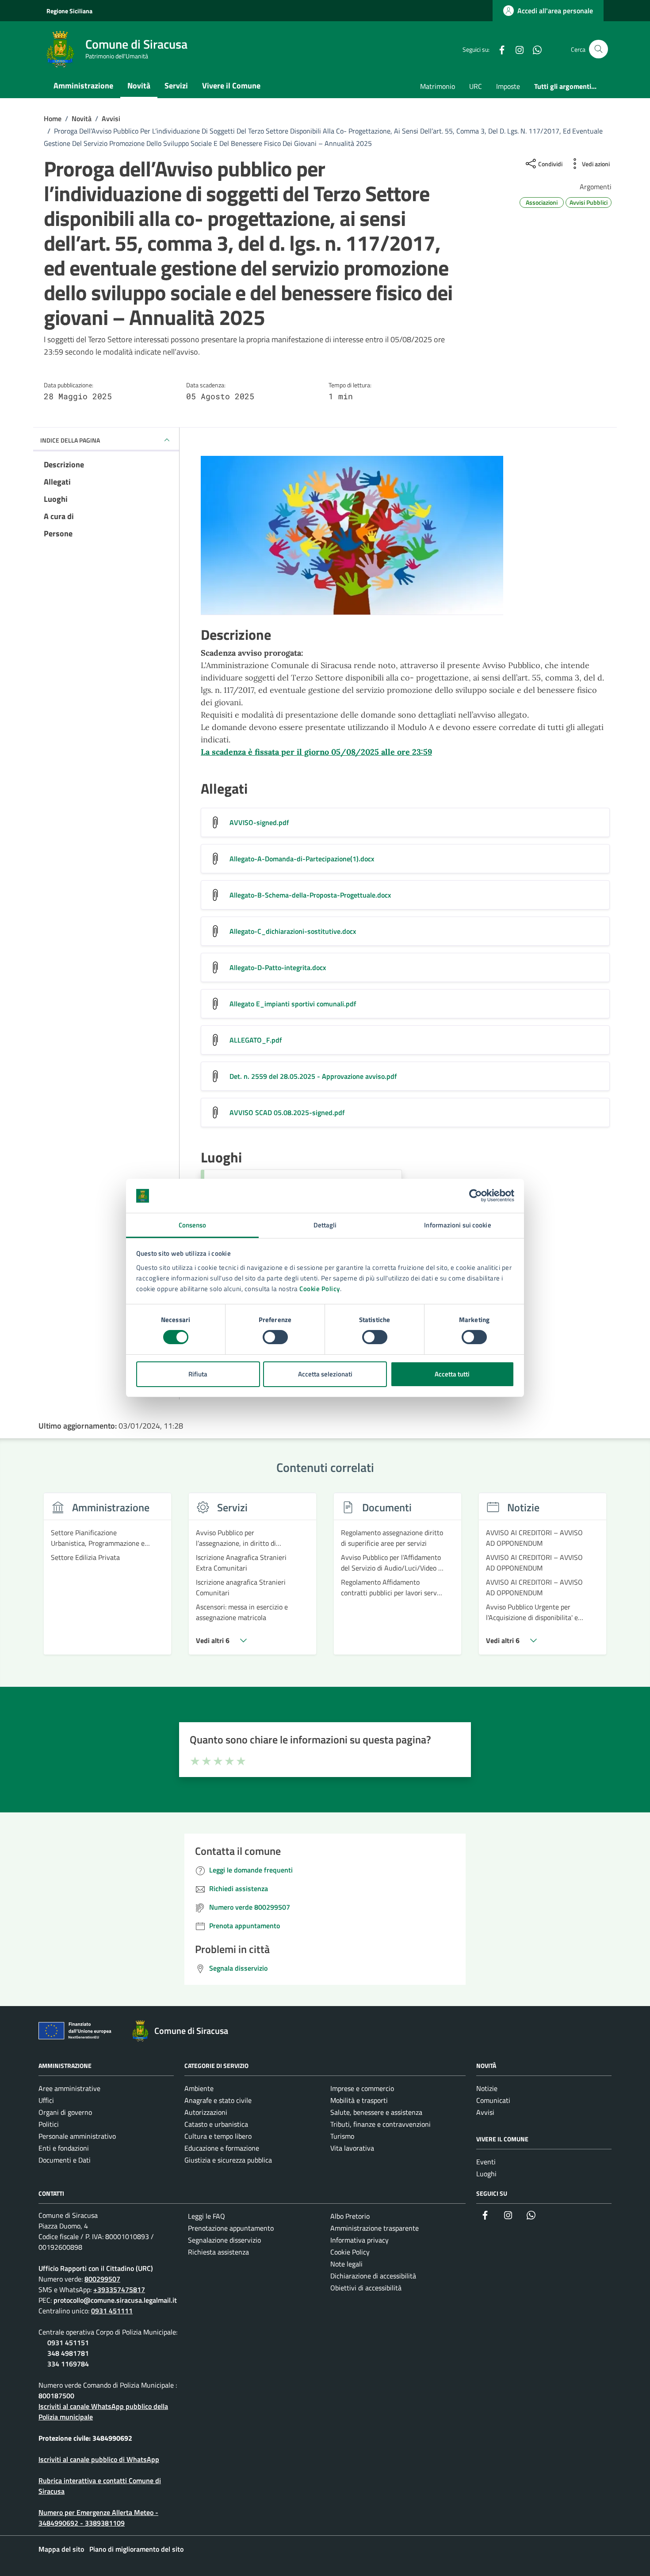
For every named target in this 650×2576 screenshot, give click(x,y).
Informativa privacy (359, 2240)
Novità (139, 86)
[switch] (275, 1337)
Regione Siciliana (69, 11)
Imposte (508, 86)
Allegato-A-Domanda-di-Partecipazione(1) (302, 859)
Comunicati (493, 2100)
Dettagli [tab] (325, 1225)
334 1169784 (68, 2364)
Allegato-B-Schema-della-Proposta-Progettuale (310, 895)
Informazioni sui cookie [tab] (457, 1225)
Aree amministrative (69, 2088)
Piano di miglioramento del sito (136, 2549)
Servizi (176, 86)
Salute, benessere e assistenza (376, 2112)
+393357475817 (119, 2289)
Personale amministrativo (77, 2136)
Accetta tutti (452, 1374)
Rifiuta (198, 1374)
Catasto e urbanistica (216, 2124)
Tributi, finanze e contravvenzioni (380, 2124)
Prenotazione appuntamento (231, 2228)
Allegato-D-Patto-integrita (278, 967)
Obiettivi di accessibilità (366, 2288)
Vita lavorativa (352, 2148)
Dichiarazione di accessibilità (373, 2276)
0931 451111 (112, 2311)
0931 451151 (68, 2343)
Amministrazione (83, 86)
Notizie (487, 2088)
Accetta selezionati (325, 1374)
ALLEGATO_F (256, 1040)
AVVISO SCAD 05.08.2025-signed (287, 1112)
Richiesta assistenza (218, 2252)
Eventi (486, 2162)
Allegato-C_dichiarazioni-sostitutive (293, 931)
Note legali (346, 2264)
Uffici (46, 2100)
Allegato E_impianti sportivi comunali (293, 1004)
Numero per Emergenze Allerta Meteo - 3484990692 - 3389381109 (98, 2518)
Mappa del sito (61, 2549)
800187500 (56, 2396)
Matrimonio (438, 86)
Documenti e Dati (65, 2160)
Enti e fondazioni (64, 2148)
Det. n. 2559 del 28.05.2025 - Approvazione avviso (313, 1076)
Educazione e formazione (222, 2148)
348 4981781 (68, 2353)
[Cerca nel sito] (598, 49)
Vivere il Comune (231, 86)
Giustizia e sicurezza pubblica (228, 2160)
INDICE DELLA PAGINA (70, 440)
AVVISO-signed (259, 822)
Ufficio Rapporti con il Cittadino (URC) (96, 2268)
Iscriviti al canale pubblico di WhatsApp (99, 2459)
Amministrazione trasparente (375, 2228)
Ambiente (199, 2088)
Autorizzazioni (206, 2112)
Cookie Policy (320, 1289)
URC (476, 86)
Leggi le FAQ (206, 2216)
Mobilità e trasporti (359, 2100)
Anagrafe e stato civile (218, 2100)
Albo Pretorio (350, 2216)
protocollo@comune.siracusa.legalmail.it (115, 2300)
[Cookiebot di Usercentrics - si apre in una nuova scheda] (476, 1196)
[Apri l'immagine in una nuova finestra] (405, 537)
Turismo (342, 2136)
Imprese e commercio (362, 2088)
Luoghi (486, 2174)
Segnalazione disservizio (224, 2240)
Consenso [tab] (193, 1225)
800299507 (102, 2279)
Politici (49, 2124)
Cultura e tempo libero (218, 2136)
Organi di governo (65, 2112)
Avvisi (485, 2112)
